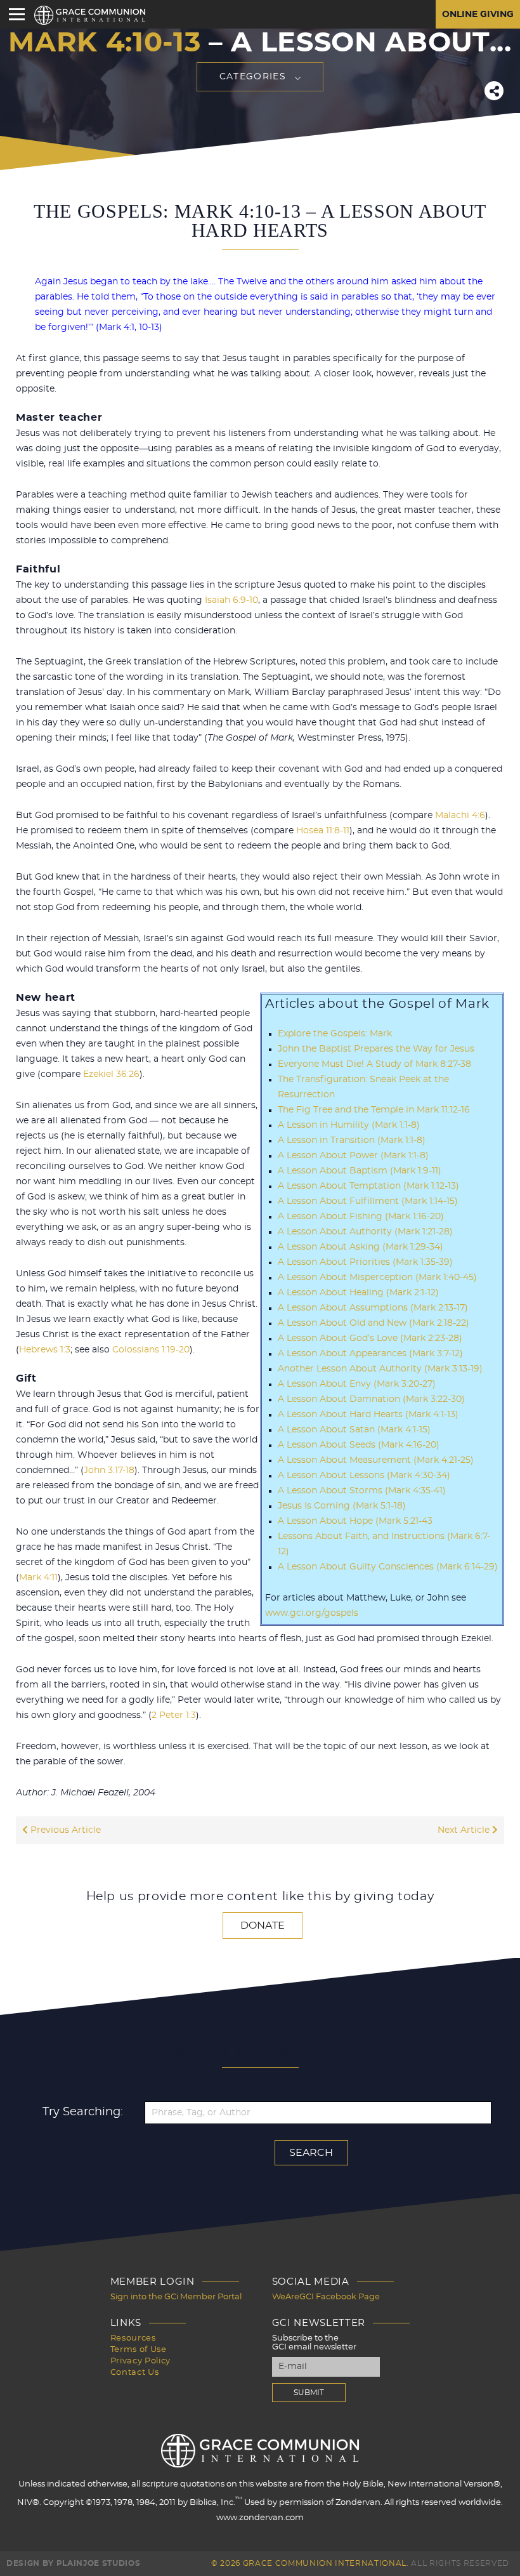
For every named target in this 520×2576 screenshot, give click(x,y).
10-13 (149, 327)
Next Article (465, 1830)
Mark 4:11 (38, 1578)
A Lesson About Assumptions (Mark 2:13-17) (373, 1308)
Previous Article (64, 1830)
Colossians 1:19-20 (151, 1350)
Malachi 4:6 (460, 816)
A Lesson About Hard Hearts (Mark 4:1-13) (368, 1415)
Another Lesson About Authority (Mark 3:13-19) (380, 1369)
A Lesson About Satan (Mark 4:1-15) (354, 1430)
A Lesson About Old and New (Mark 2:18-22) (374, 1323)
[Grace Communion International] (90, 15)
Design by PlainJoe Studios (73, 2563)
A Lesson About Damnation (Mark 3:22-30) (371, 1399)
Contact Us (135, 2373)
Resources (133, 2338)
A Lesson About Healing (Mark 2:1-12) (358, 1293)
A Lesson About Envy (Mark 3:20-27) (357, 1384)
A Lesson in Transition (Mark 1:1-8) (352, 1140)
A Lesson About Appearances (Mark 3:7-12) (370, 1354)
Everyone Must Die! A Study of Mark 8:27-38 (374, 1064)
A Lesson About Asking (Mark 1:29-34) (361, 1247)
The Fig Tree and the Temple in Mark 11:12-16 (374, 1110)
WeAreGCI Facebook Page (326, 2297)
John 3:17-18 (109, 1470)
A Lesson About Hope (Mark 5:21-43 (355, 1521)
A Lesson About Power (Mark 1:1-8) (353, 1156)
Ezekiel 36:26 (111, 1074)
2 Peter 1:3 (174, 1715)
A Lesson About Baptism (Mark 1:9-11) (360, 1171)
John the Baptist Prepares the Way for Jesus (376, 1049)
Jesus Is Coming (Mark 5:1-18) (342, 1506)
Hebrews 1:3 (45, 1350)
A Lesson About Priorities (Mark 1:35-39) (365, 1262)
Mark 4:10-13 (104, 43)
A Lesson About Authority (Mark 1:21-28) (365, 1232)
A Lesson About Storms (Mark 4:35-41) (362, 1491)
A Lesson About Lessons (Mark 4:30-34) (364, 1476)
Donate (263, 1925)
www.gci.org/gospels (312, 1613)
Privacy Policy (140, 2361)
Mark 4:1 (117, 327)
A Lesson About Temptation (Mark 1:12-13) (368, 1186)
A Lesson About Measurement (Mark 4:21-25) (376, 1460)
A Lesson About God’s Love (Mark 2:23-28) (370, 1338)
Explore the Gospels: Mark (335, 1034)
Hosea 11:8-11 (323, 831)
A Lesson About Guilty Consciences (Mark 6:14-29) (388, 1567)
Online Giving (478, 15)
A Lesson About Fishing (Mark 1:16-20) (361, 1217)
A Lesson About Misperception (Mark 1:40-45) (377, 1278)
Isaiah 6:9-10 (231, 600)
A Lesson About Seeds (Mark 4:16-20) (359, 1445)
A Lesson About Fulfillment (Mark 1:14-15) (368, 1201)
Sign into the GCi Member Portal (176, 2297)
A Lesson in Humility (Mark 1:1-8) (349, 1125)
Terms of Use (139, 2350)
